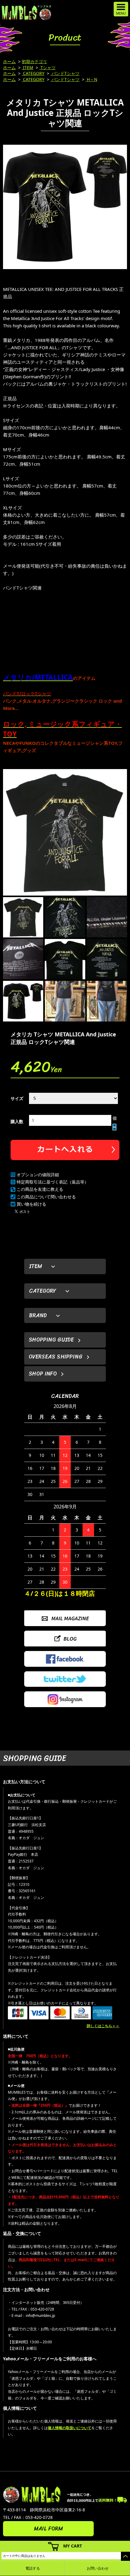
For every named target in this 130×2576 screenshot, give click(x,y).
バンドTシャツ (65, 73)
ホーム (9, 61)
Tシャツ (47, 68)
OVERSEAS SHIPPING (56, 1357)
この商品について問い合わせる (46, 1197)
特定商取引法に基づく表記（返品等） (53, 1182)
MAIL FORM (48, 2529)
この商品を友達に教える (40, 1189)
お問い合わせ (98, 2568)
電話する (33, 2568)
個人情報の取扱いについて (70, 2428)
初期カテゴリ (34, 61)
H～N (91, 79)
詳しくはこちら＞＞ (103, 2026)
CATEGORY (33, 73)
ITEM (28, 68)
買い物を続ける (31, 1204)
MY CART (73, 2546)
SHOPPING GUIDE (51, 1340)
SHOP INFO (43, 1374)
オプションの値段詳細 (38, 1175)
